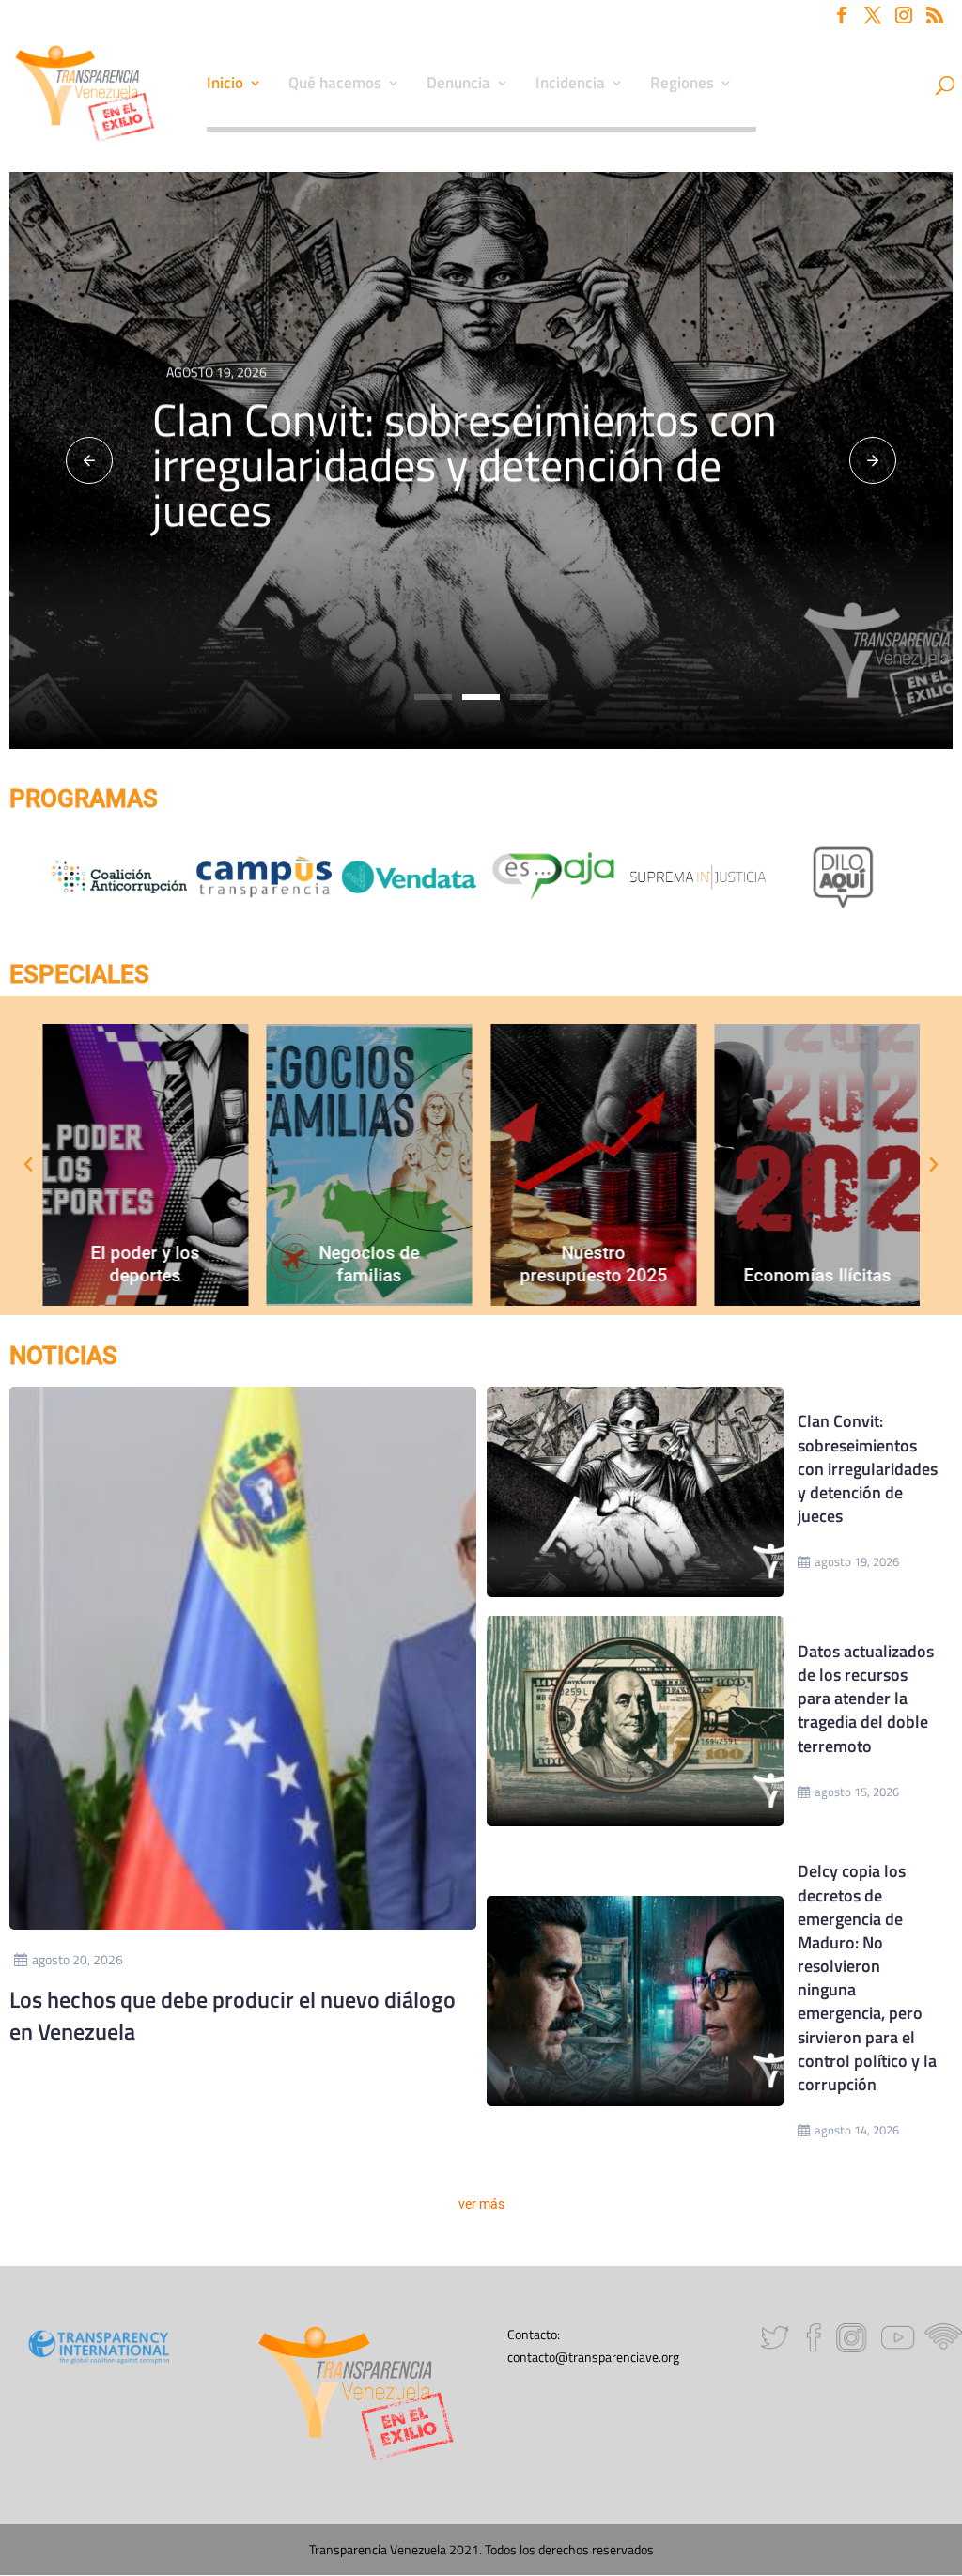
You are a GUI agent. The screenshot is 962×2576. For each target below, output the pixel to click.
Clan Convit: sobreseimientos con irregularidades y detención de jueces (465, 465)
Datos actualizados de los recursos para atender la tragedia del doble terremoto (866, 1699)
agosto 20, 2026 (78, 1959)
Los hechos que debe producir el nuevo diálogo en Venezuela (233, 2015)
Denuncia (458, 85)
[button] (89, 460)
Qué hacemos (335, 85)
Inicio (225, 85)
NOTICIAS (63, 1356)
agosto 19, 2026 (857, 1561)
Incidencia (570, 85)
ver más (481, 2204)
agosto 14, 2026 (857, 2130)
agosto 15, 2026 (857, 1792)
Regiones (682, 85)
